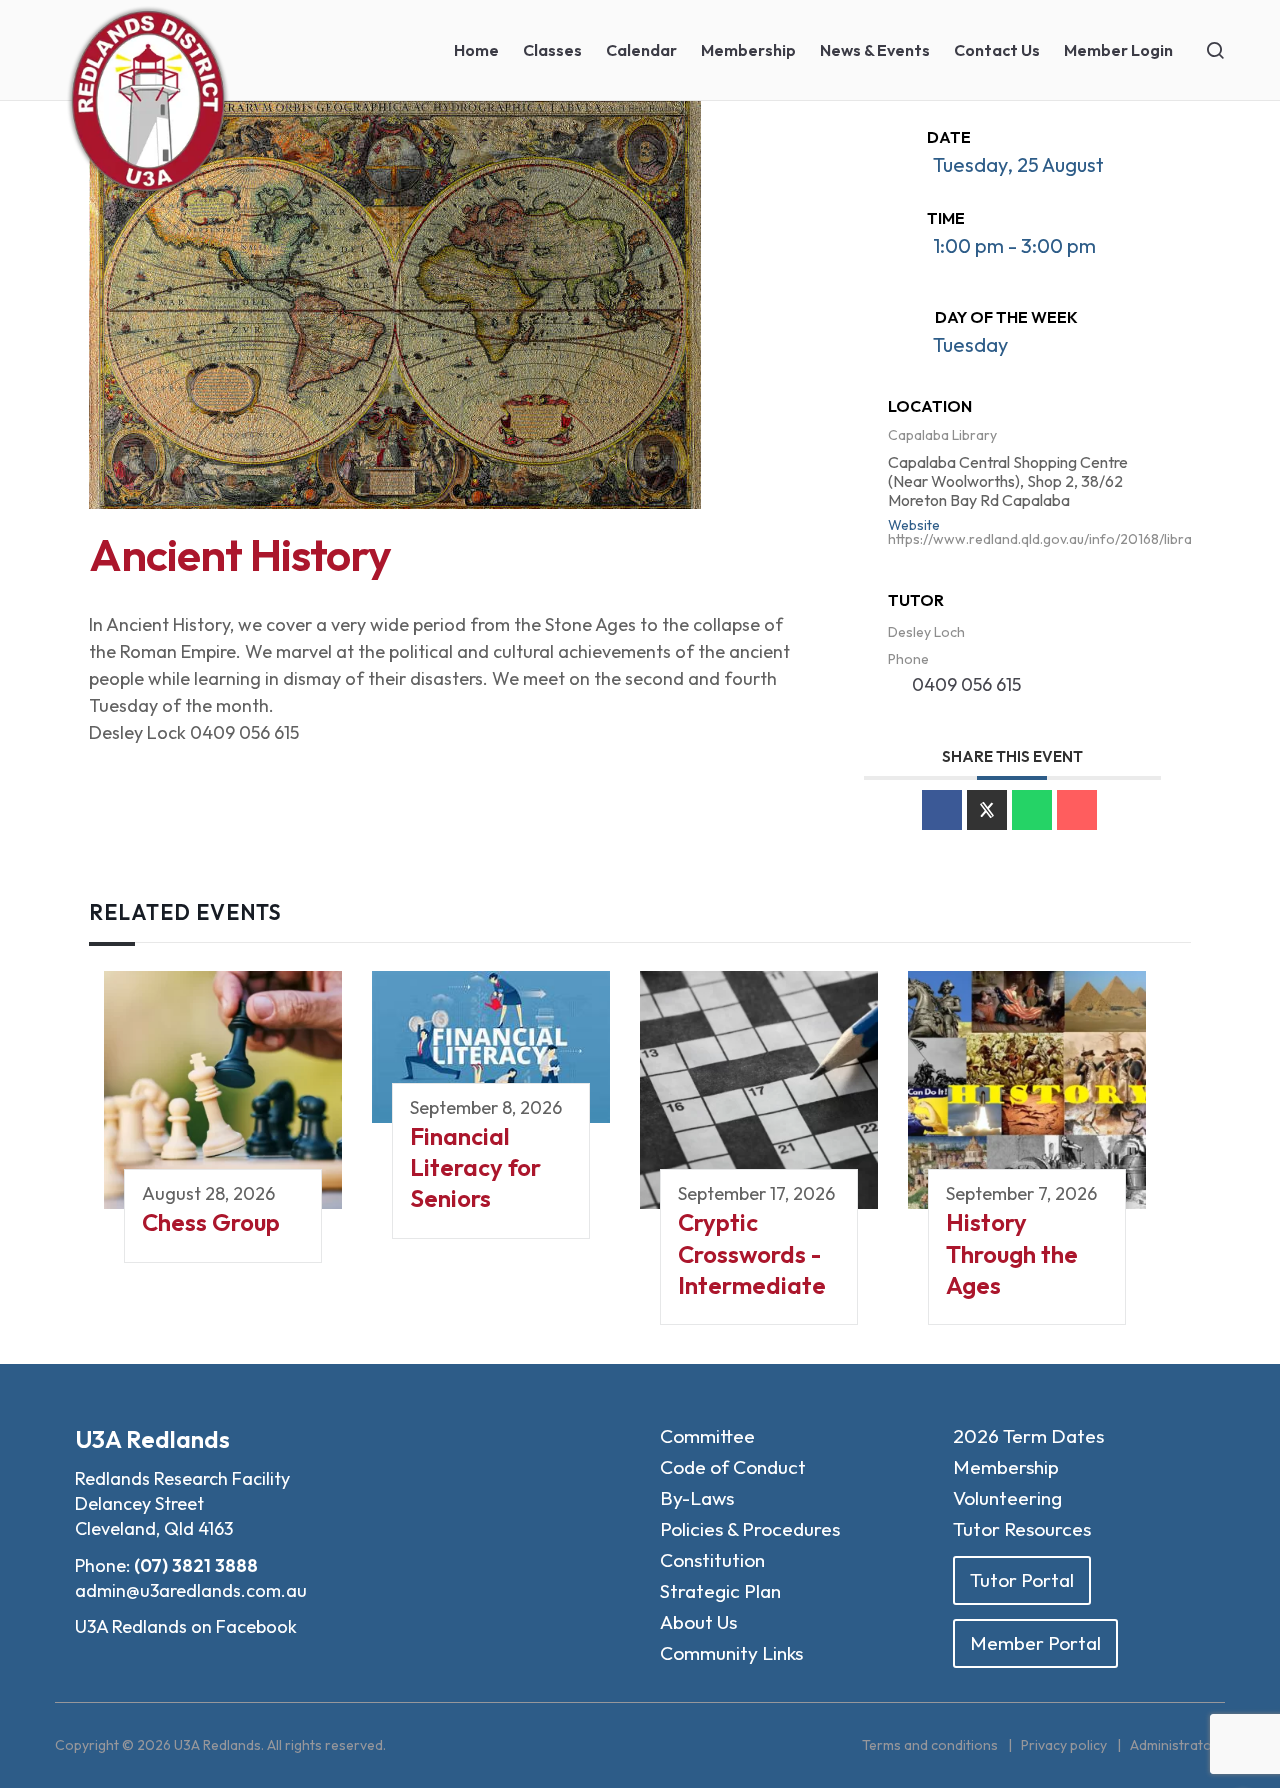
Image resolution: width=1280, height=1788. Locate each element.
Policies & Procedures (750, 1529)
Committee (707, 1436)
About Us (698, 1622)
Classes (552, 50)
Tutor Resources (1022, 1529)
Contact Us (997, 50)
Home (476, 50)
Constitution (712, 1560)
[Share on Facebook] (942, 810)
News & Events (875, 50)
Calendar (641, 50)
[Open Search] (1215, 50)
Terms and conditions (930, 1745)
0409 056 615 (966, 684)
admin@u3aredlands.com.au (191, 1590)
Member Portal (1035, 1643)
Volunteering (1007, 1498)
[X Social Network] (987, 810)
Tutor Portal (1022, 1580)
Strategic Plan (720, 1591)
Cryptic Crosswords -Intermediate (752, 1253)
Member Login (1118, 50)
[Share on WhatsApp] (1032, 810)
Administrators (1177, 1745)
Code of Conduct (733, 1467)
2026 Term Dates (1028, 1436)
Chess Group (211, 1222)
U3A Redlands (152, 1439)
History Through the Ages (1012, 1253)
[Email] (1077, 810)
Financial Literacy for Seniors (475, 1167)
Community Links (731, 1653)
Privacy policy (1064, 1745)
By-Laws (697, 1498)
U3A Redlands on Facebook (186, 1626)
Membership (748, 50)
